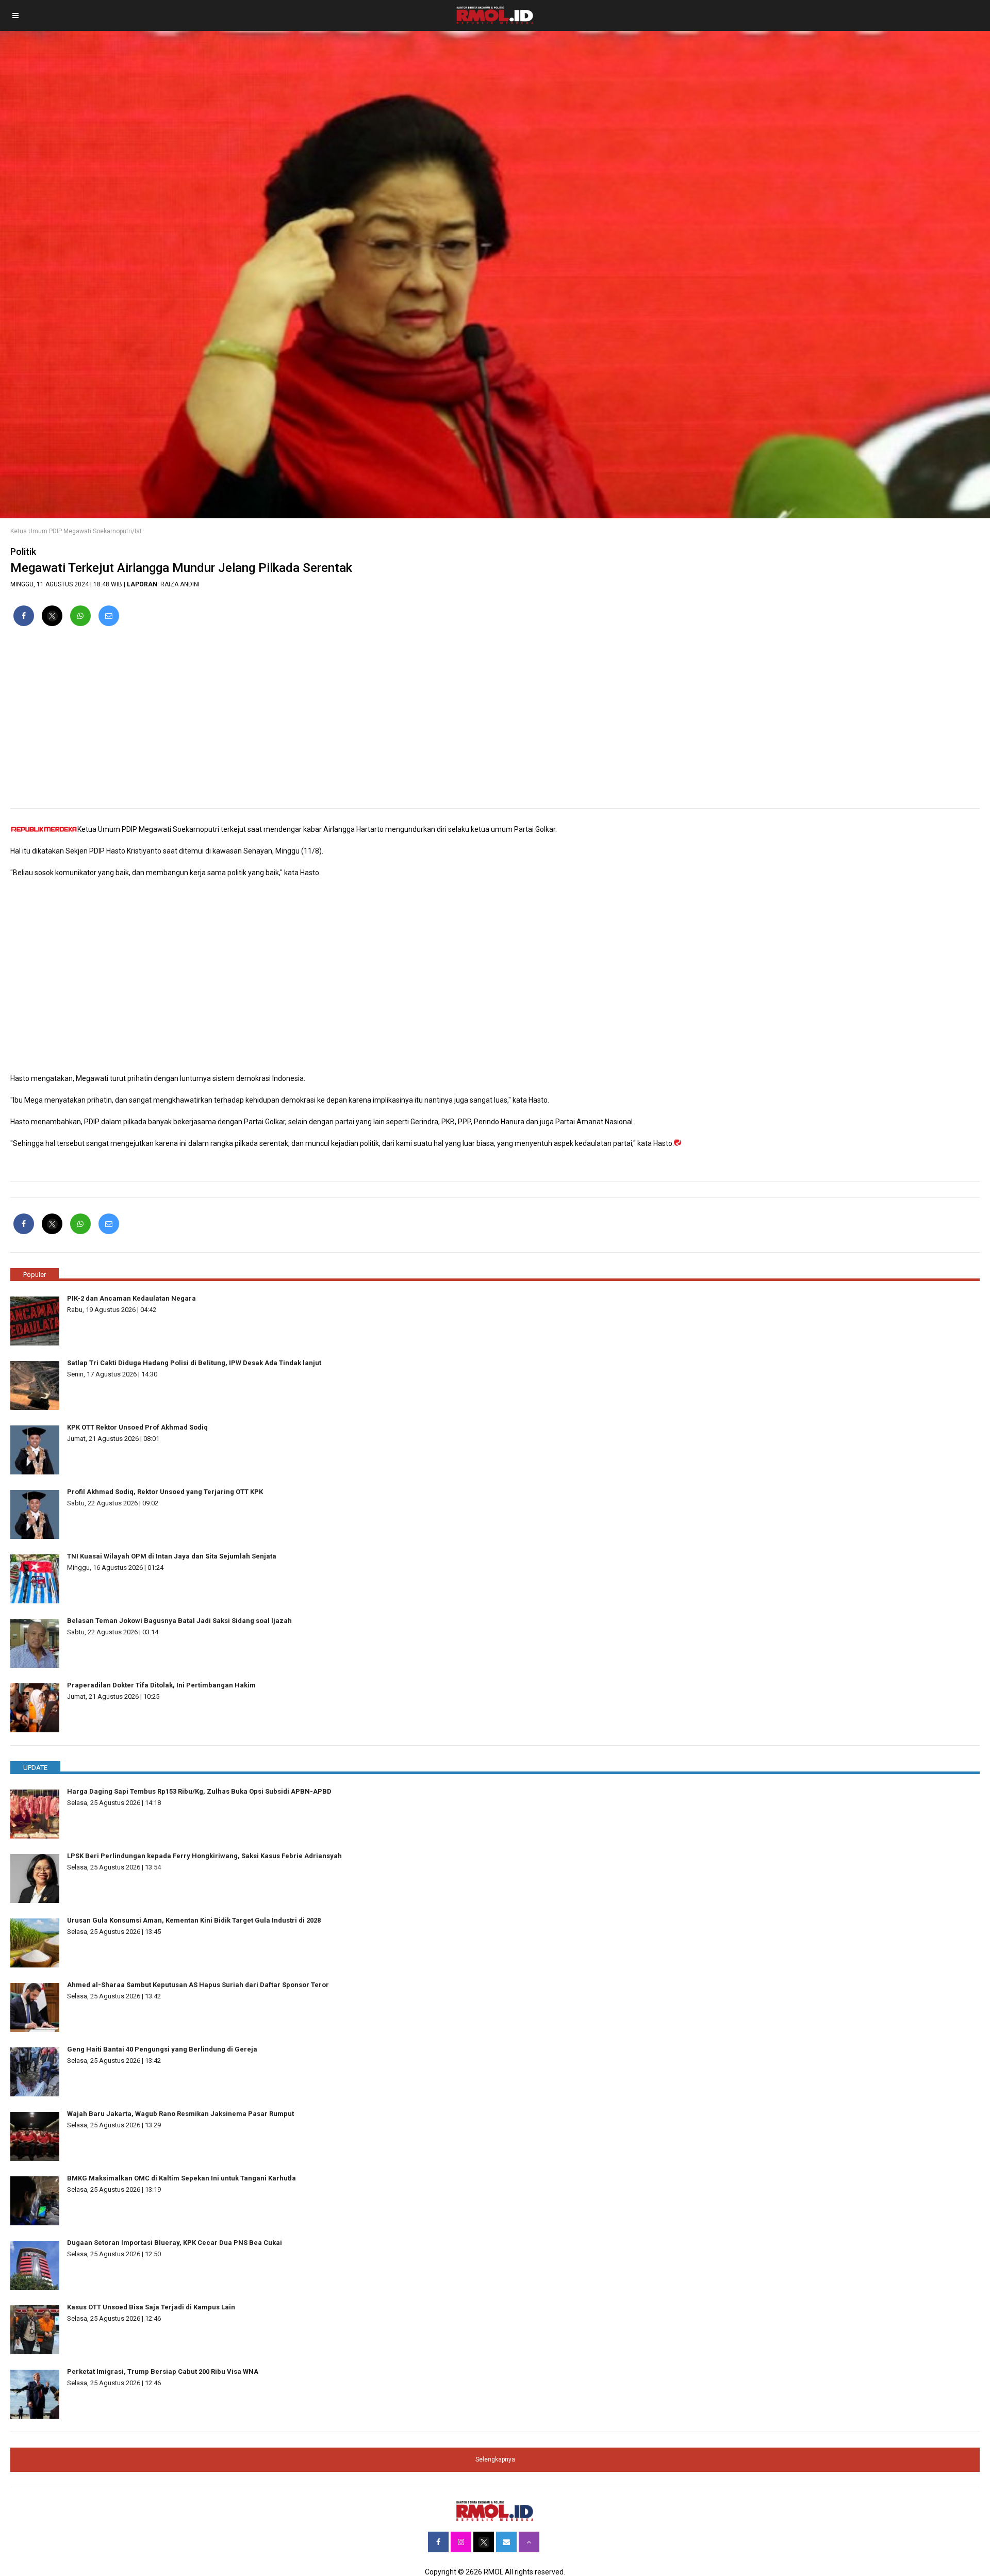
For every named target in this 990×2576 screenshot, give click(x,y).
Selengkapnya (495, 2459)
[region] (495, 721)
